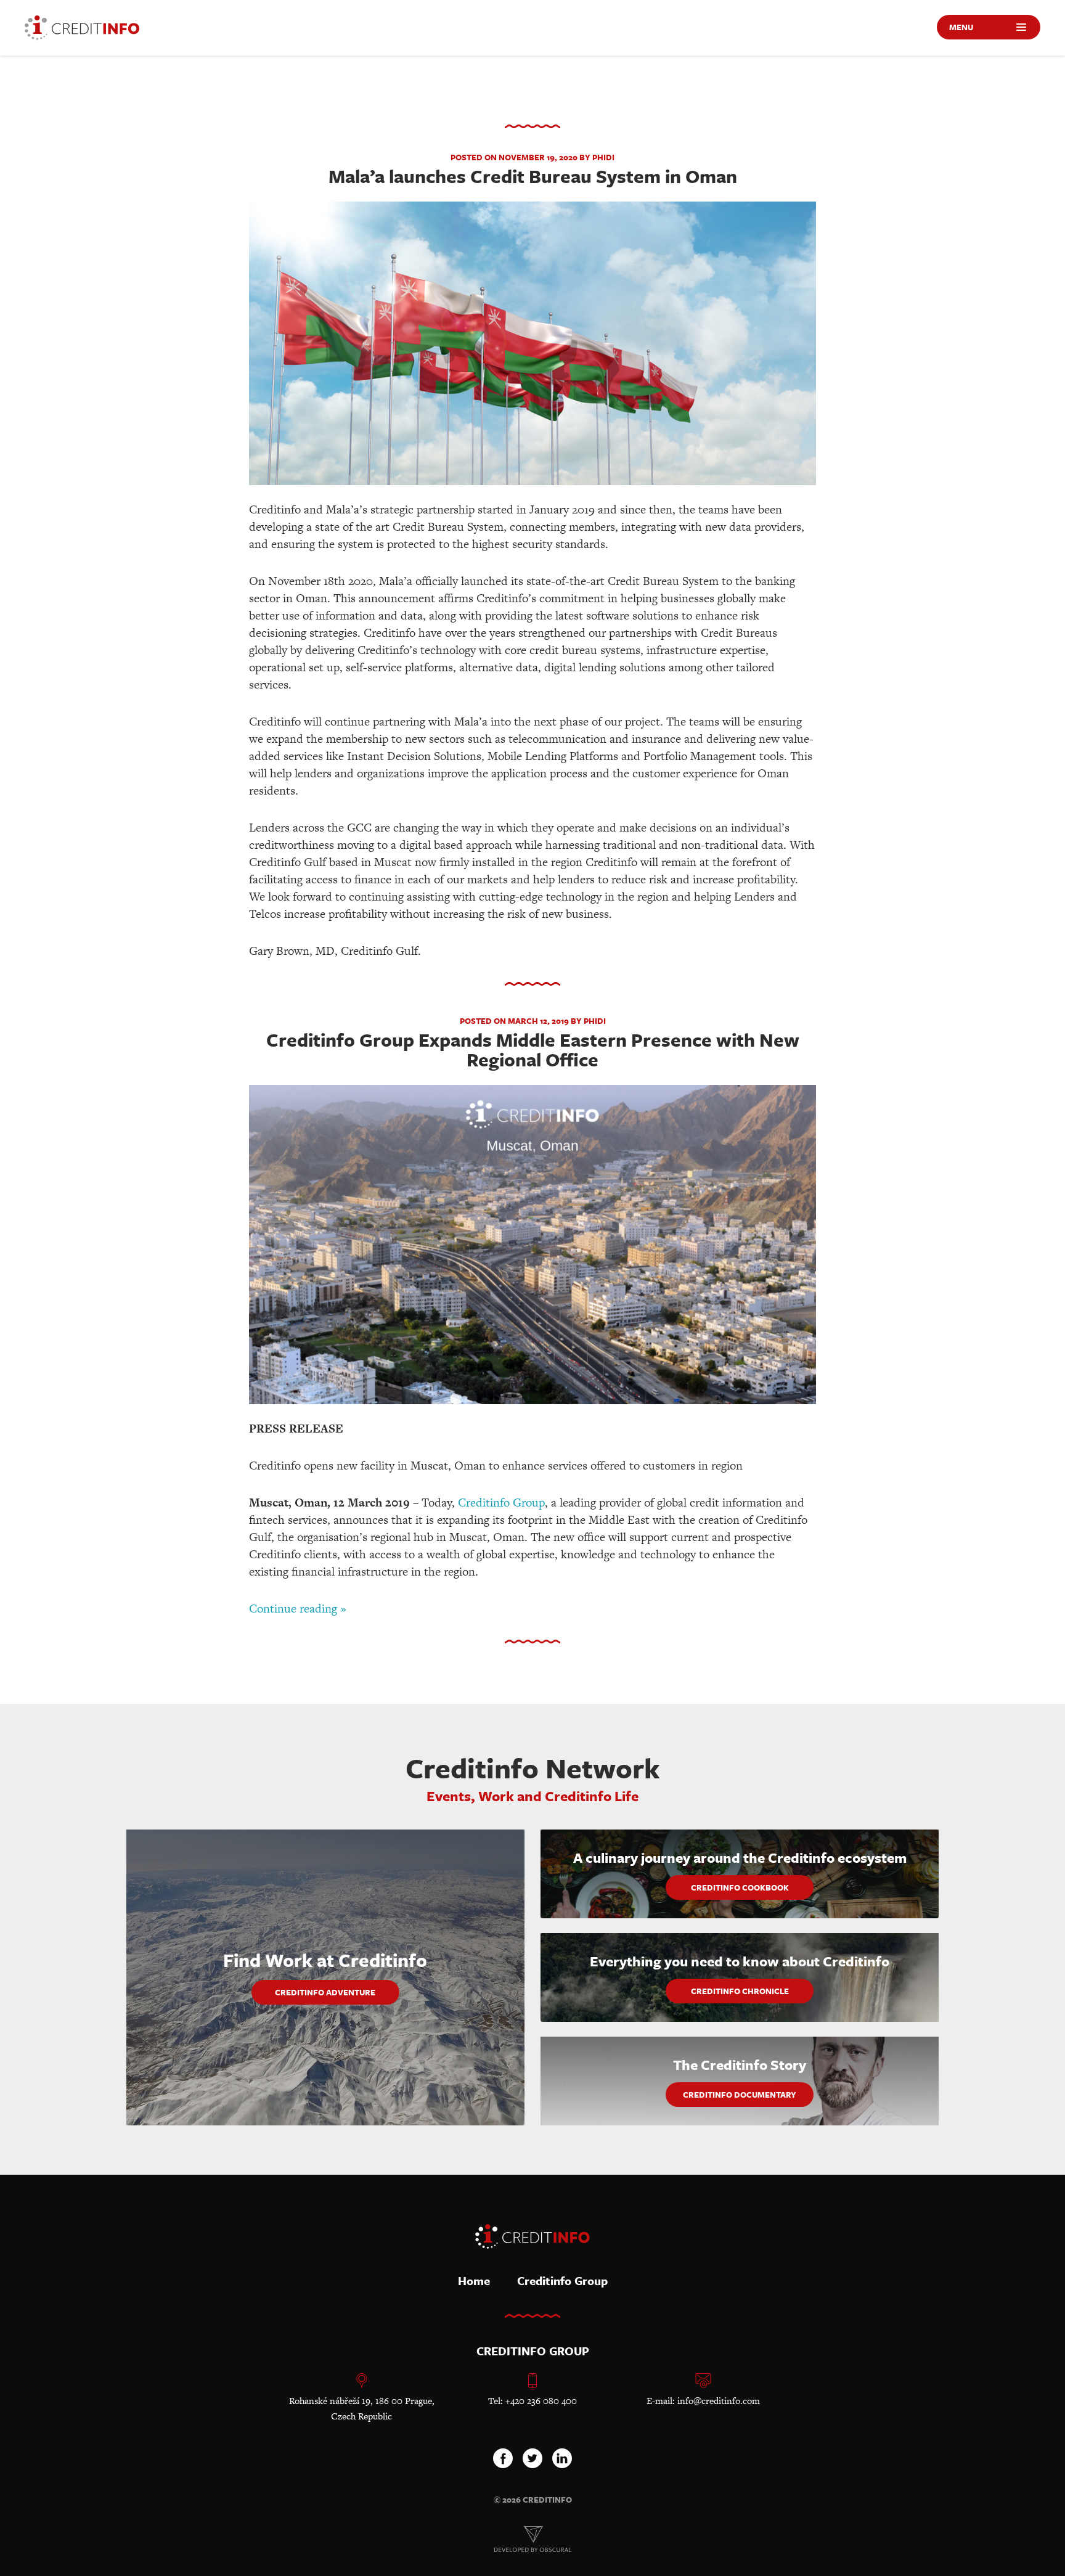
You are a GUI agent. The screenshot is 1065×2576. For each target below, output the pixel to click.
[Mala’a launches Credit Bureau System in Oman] (532, 345)
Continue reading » (298, 1609)
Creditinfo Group (501, 1503)
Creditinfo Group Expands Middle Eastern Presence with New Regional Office (533, 1049)
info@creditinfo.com (719, 2401)
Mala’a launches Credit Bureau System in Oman (533, 176)
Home (474, 2280)
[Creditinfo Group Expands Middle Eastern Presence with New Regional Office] (532, 1246)
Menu (961, 27)
